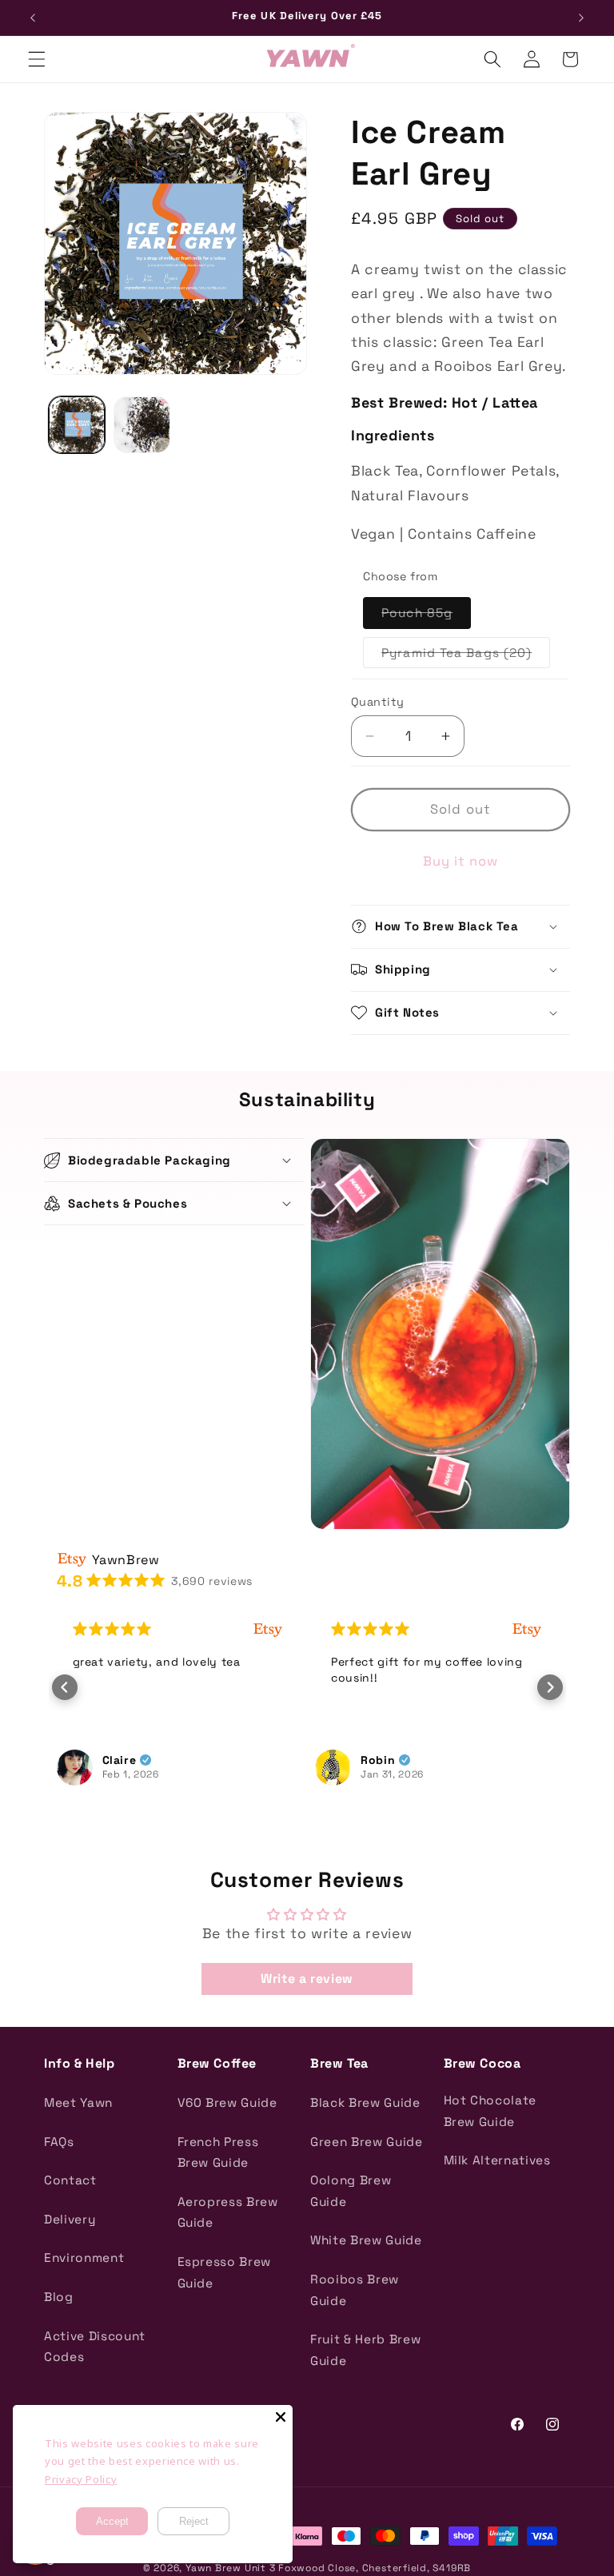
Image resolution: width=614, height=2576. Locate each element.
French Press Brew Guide (218, 2152)
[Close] (281, 2417)
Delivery (70, 2219)
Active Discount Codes (95, 2347)
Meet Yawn (78, 2102)
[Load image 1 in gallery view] (77, 425)
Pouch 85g (426, 616)
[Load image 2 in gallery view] (142, 425)
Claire (120, 1760)
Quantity (378, 702)
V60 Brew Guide (227, 2102)
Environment (84, 2257)
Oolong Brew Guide (351, 2191)
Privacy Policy (81, 2479)
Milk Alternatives (497, 2160)
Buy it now (461, 861)
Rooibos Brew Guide (355, 2290)
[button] (37, 59)
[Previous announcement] (33, 18)
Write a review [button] (307, 1979)
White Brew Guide (366, 2240)
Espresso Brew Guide (225, 2272)
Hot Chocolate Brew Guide (490, 2111)
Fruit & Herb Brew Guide (365, 2350)
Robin (378, 1760)
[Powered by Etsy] (268, 1629)
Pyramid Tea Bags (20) (466, 656)
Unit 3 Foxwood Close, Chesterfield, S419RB (358, 2568)
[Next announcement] (581, 18)
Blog (59, 2297)
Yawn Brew (213, 2568)
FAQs (59, 2142)
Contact (70, 2180)
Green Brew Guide (367, 2142)
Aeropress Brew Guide (228, 2212)
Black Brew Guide (365, 2102)
